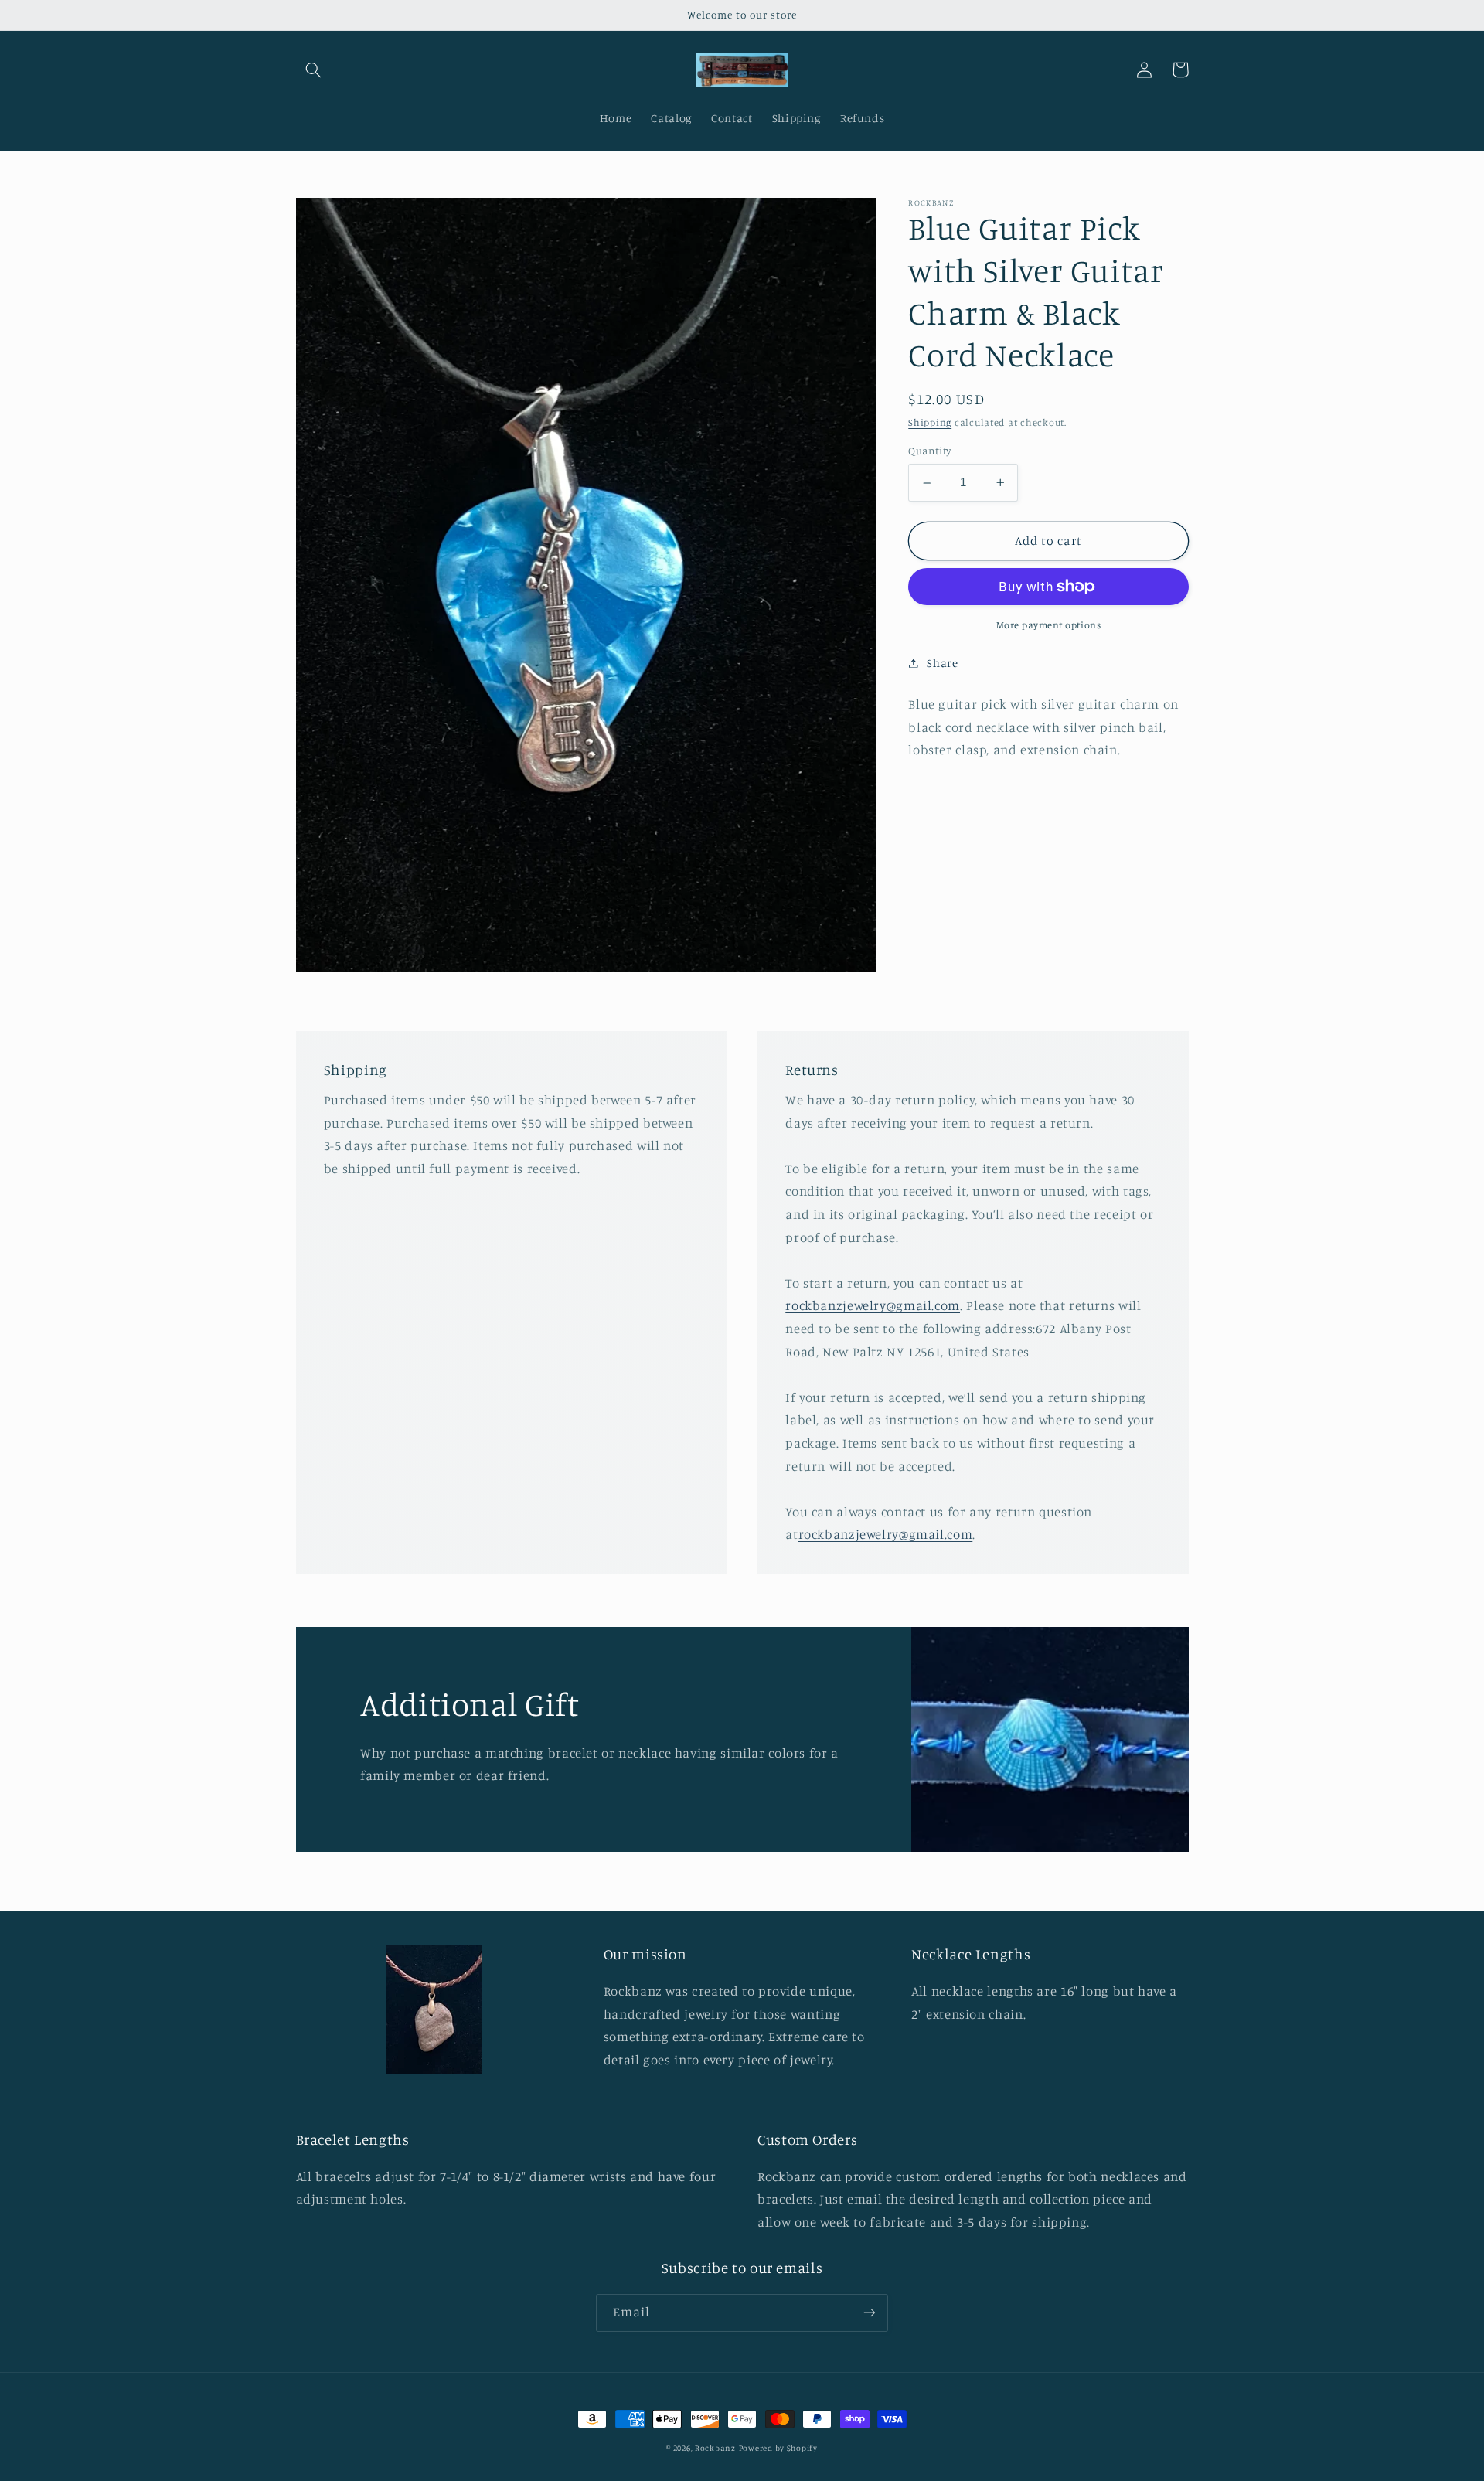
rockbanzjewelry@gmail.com (873, 1305)
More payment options (1049, 625)
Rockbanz (715, 2448)
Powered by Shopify (778, 2448)
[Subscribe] (870, 2313)
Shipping (930, 422)
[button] (314, 70)
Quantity (929, 451)
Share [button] (942, 663)
